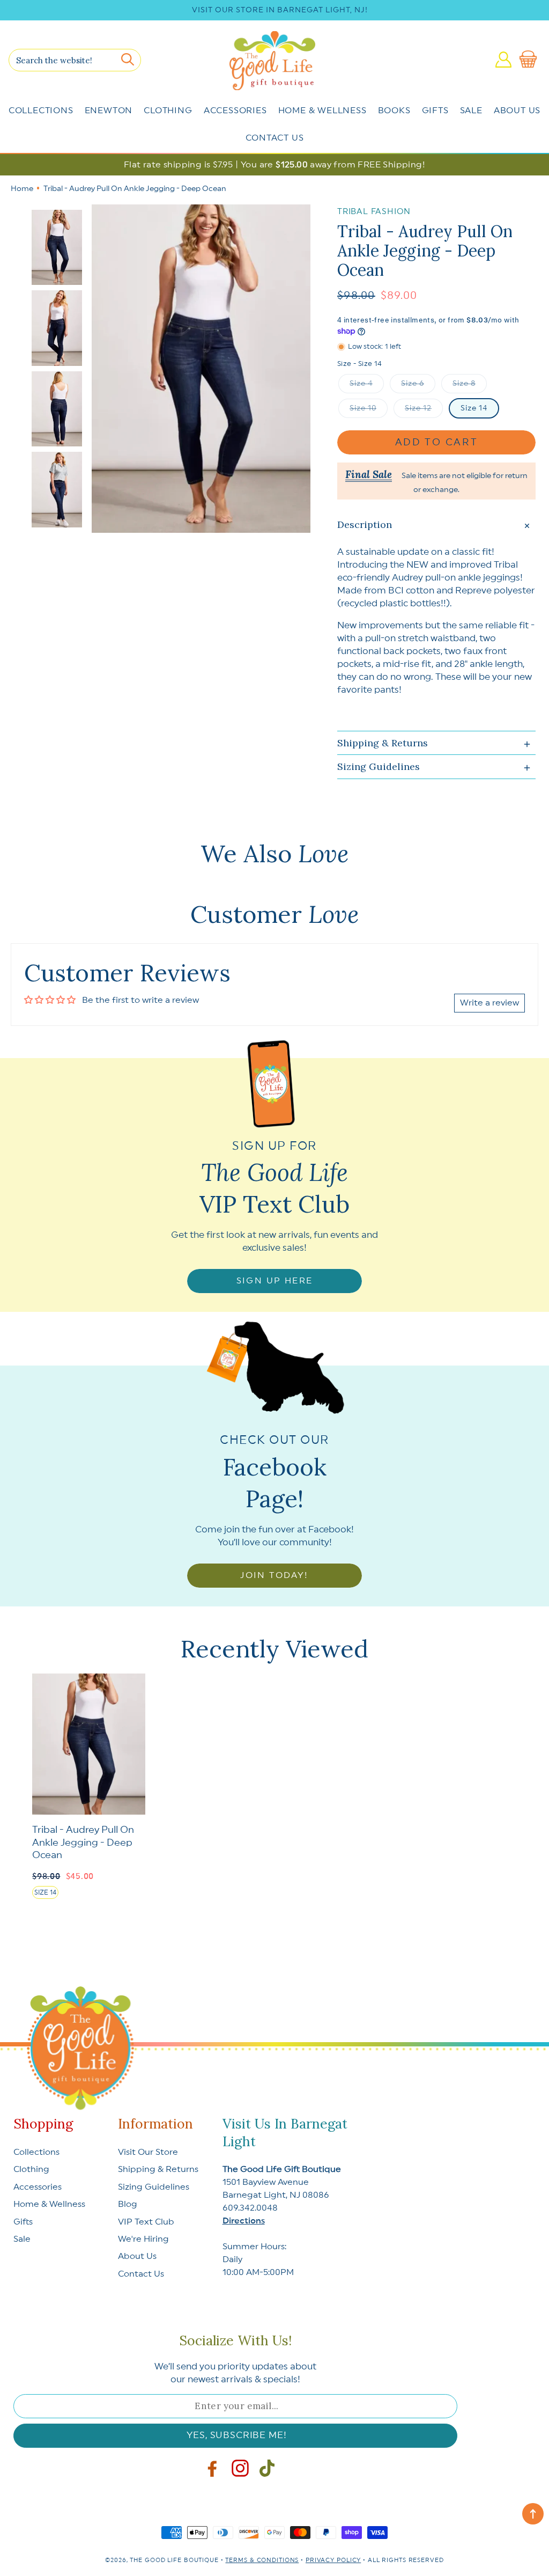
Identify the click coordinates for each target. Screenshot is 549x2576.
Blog (128, 2204)
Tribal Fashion (374, 212)
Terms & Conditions (262, 2560)
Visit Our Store (148, 2152)
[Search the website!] (128, 60)
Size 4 (361, 384)
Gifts (435, 111)
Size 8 (464, 384)
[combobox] (75, 60)
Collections (41, 111)
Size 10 (363, 408)
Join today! (274, 1575)
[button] (530, 60)
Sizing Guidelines (154, 2187)
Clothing (168, 111)
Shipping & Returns (158, 2169)
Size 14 (474, 408)
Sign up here (275, 1281)
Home (22, 189)
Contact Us (275, 138)
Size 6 (413, 384)
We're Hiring (143, 2239)
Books (394, 111)
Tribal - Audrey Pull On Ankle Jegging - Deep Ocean (83, 1842)
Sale (471, 111)
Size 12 (418, 408)
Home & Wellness (322, 111)
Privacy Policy (333, 2560)
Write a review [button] (489, 1003)
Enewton (109, 111)
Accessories (235, 111)
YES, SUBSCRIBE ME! (236, 2435)
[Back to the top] (533, 2514)
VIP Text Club (146, 2222)
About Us (517, 111)
